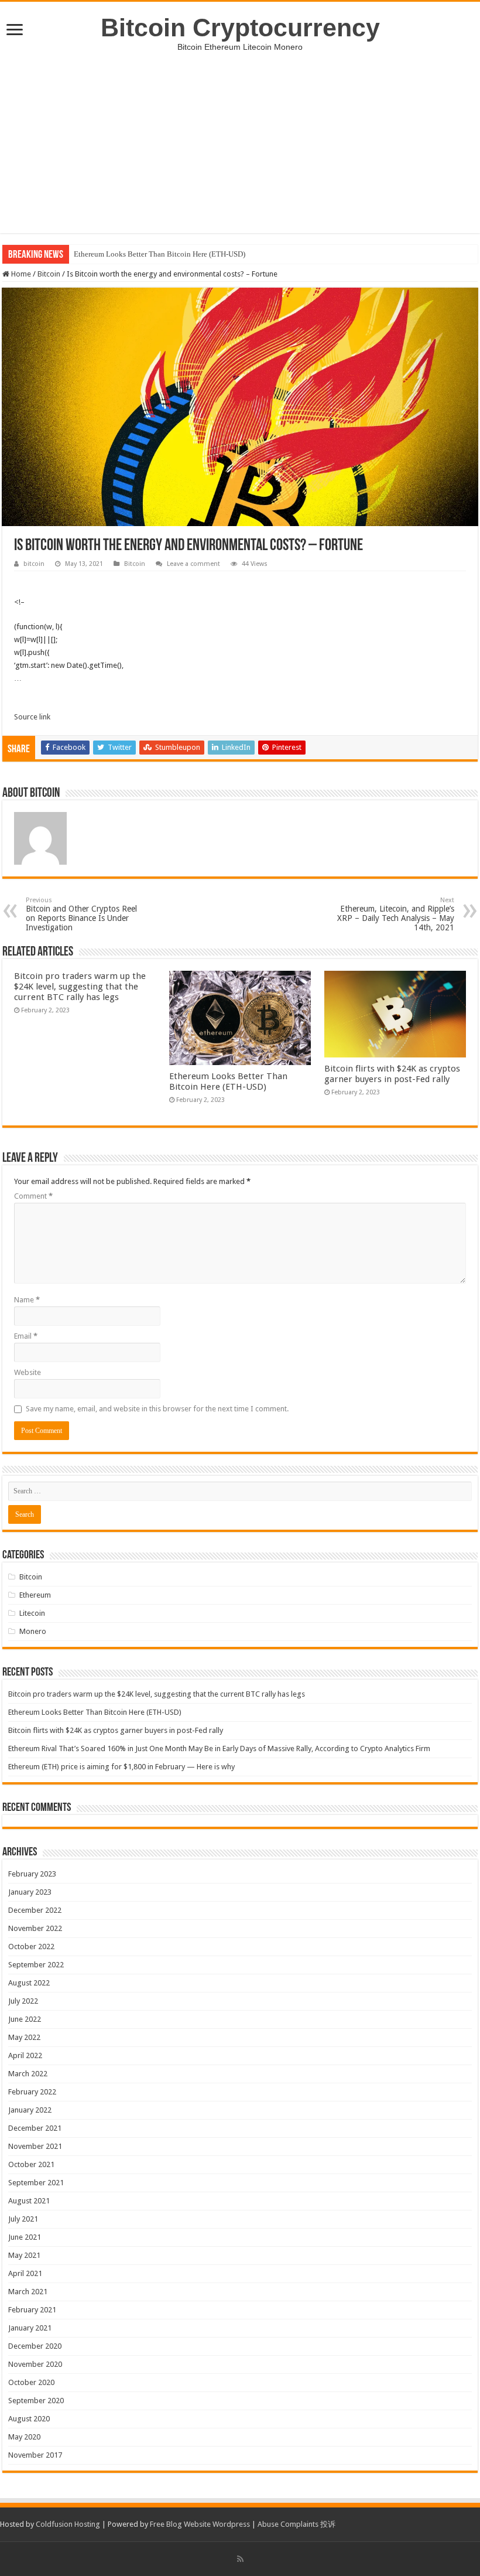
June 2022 (25, 2019)
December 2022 (35, 1910)
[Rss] (240, 2559)
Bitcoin (49, 274)
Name (27, 1300)
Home (20, 274)
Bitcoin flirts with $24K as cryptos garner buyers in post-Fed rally (392, 1074)
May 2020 (24, 2437)
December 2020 (35, 2346)
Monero (33, 1631)
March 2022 (28, 2074)
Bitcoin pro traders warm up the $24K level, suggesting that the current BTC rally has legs (80, 987)
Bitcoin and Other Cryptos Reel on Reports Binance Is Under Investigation (81, 914)
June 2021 (25, 2237)
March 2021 (28, 2292)
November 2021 (35, 2146)
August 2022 (29, 1983)
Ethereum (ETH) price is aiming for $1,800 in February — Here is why (121, 1767)
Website (28, 1372)
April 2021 (25, 2273)
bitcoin (34, 564)
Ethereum (35, 1595)
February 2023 (32, 1874)
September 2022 (36, 1965)
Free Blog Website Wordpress (200, 2524)
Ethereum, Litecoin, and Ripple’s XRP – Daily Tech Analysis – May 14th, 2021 (396, 914)
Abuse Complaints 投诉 (296, 2524)
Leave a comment (193, 564)
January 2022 (30, 2110)
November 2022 (35, 1928)
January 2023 (30, 1892)
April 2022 (25, 2055)
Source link (32, 717)
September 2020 (36, 2401)
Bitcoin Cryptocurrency (240, 28)
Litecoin (32, 1613)
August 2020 (29, 2419)
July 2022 (23, 2001)
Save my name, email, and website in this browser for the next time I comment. (157, 1409)
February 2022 (32, 2092)
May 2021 (24, 2255)
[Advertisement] (240, 151)
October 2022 (31, 1946)
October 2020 (31, 2382)
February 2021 (32, 2310)
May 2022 (24, 2037)
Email (26, 1336)
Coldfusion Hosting (68, 2524)
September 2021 (36, 2183)
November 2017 (35, 2455)
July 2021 (23, 2219)
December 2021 (35, 2128)
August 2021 (29, 2201)
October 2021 (31, 2164)
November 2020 (35, 2364)
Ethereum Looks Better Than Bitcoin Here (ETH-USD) (160, 254)
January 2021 (30, 2328)
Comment (33, 1196)
